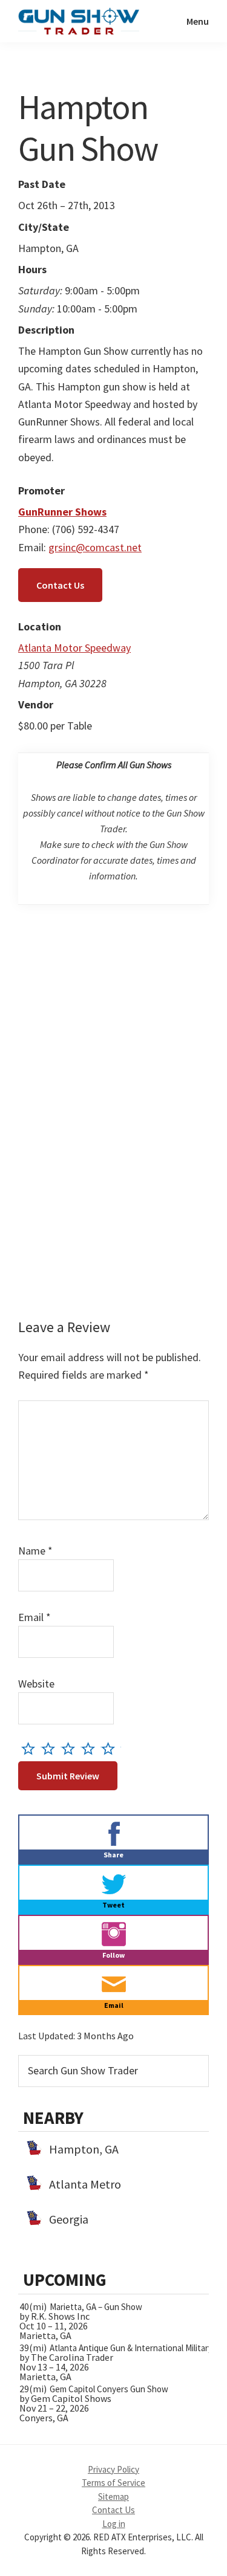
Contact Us (60, 585)
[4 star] (91, 1748)
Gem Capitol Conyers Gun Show (109, 2389)
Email (35, 1617)
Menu (198, 21)
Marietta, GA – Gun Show (96, 2307)
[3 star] (71, 1748)
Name (35, 1551)
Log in (114, 2524)
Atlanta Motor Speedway (74, 648)
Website (36, 1684)
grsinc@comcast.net (95, 547)
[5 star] (111, 1748)
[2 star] (51, 1748)
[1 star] (31, 1748)
